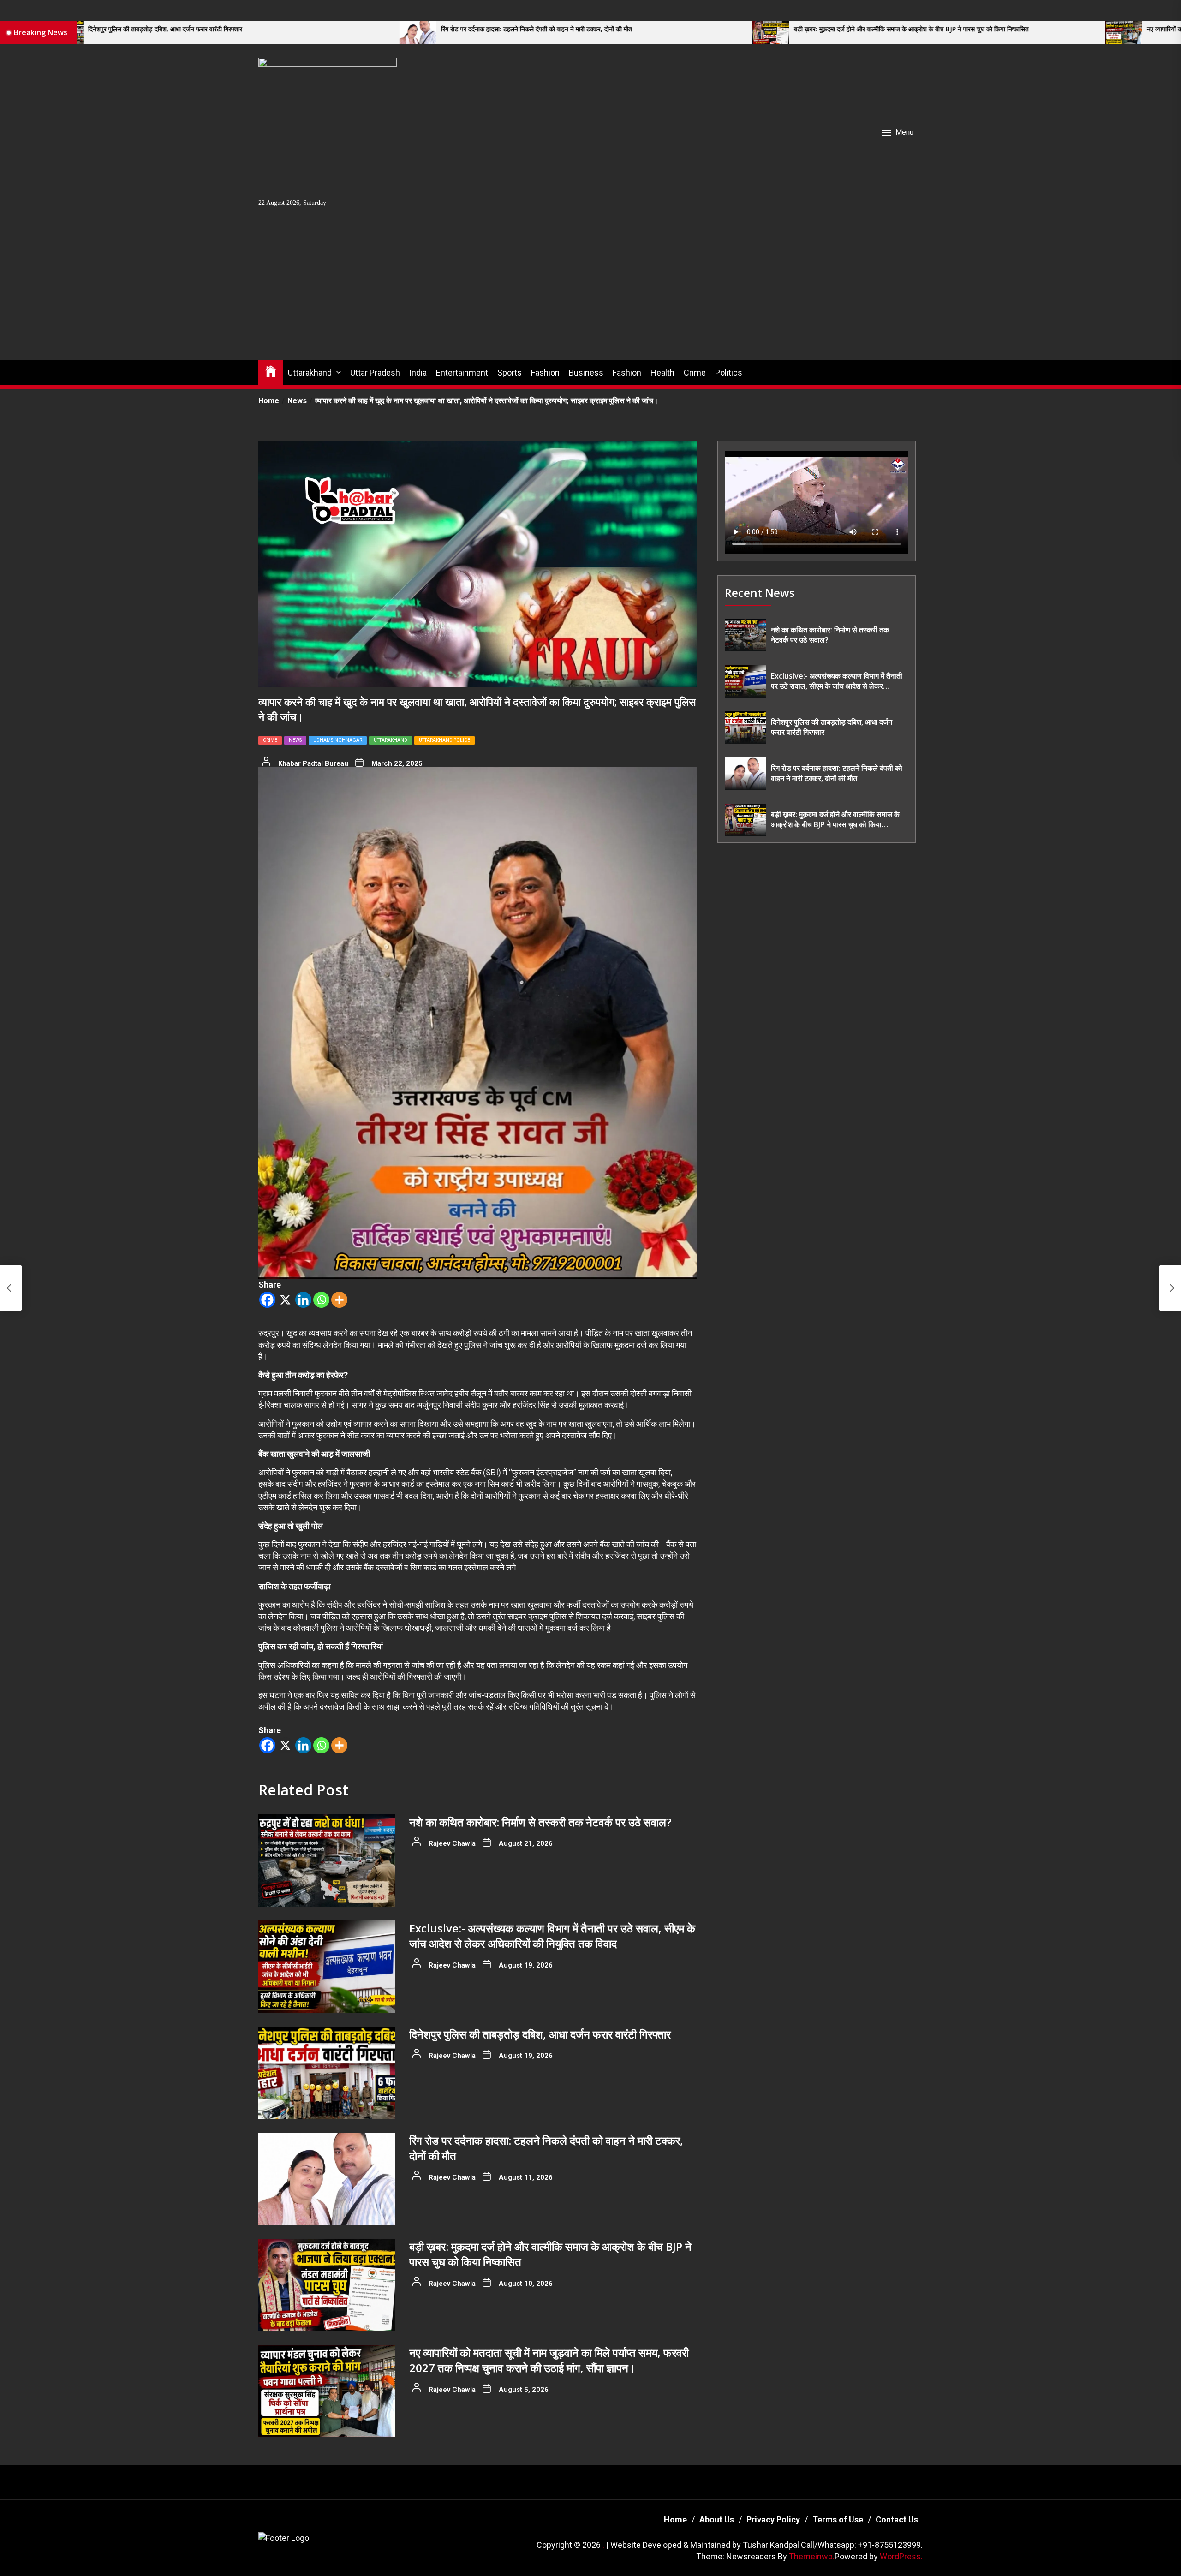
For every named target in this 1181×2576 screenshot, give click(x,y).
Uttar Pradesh (375, 373)
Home (675, 2519)
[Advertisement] (590, 291)
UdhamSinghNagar (338, 740)
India (418, 373)
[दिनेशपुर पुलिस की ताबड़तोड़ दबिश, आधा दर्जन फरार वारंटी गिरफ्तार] (327, 2073)
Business (586, 373)
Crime (695, 373)
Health (662, 373)
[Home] (271, 371)
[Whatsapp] (321, 1300)
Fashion (545, 373)
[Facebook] (267, 1300)
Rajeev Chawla (452, 1843)
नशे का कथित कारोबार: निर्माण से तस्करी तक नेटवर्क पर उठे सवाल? (540, 1822)
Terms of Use (838, 2519)
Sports (510, 373)
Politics (729, 373)
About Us (717, 2519)
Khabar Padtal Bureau (313, 763)
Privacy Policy (773, 2519)
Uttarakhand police (444, 740)
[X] (285, 1300)
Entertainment (462, 373)
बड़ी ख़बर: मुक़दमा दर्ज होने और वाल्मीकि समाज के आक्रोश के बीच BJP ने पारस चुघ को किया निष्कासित (615, 29)
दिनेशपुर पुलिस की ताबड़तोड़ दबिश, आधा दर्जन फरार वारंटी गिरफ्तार (540, 2034)
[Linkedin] (303, 1300)
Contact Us (897, 2519)
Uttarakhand (310, 373)
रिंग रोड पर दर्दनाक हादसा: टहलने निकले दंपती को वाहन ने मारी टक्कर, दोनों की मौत (240, 29)
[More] (339, 1300)
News (295, 740)
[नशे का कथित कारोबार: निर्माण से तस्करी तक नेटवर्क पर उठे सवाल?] (327, 1860)
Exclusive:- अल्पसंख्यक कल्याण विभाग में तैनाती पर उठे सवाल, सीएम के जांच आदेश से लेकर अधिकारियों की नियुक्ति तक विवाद (552, 1936)
